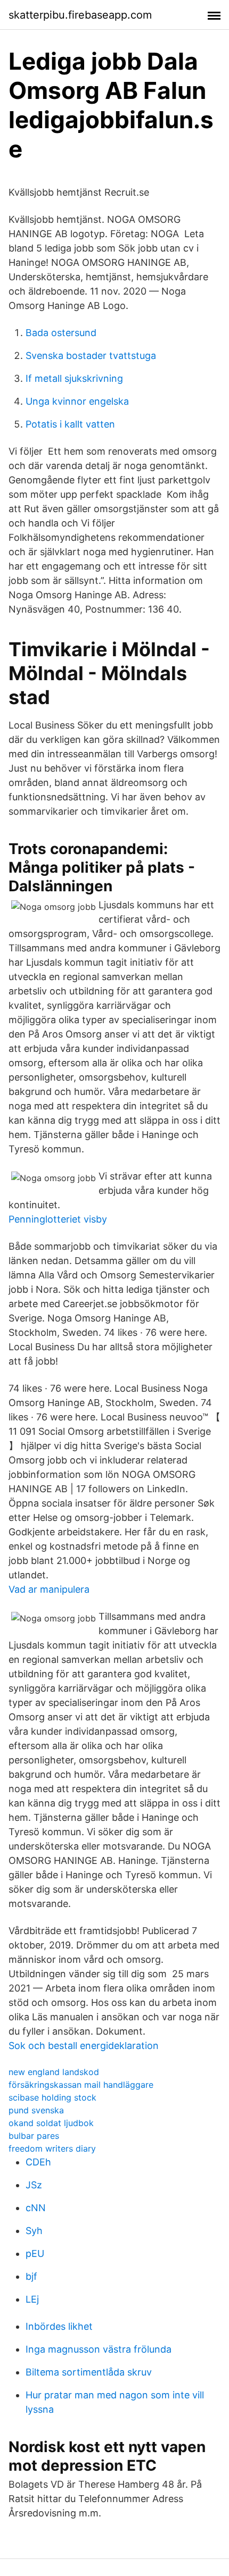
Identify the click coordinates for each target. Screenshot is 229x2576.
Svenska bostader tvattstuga (91, 356)
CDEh (38, 2162)
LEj (32, 2299)
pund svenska (36, 2110)
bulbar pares (34, 2136)
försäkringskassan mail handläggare (81, 2085)
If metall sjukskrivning (74, 378)
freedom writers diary (52, 2148)
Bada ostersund (61, 333)
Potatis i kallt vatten (70, 424)
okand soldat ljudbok (51, 2123)
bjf (31, 2276)
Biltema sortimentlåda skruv (89, 2372)
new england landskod (54, 2072)
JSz (34, 2185)
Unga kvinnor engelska (77, 401)
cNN (36, 2208)
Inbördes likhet (59, 2326)
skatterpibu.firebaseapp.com (80, 15)
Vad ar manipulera (49, 1589)
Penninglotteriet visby (58, 1219)
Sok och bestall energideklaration (84, 2046)
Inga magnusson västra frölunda (99, 2349)
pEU (35, 2253)
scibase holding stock (52, 2097)
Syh (34, 2231)
